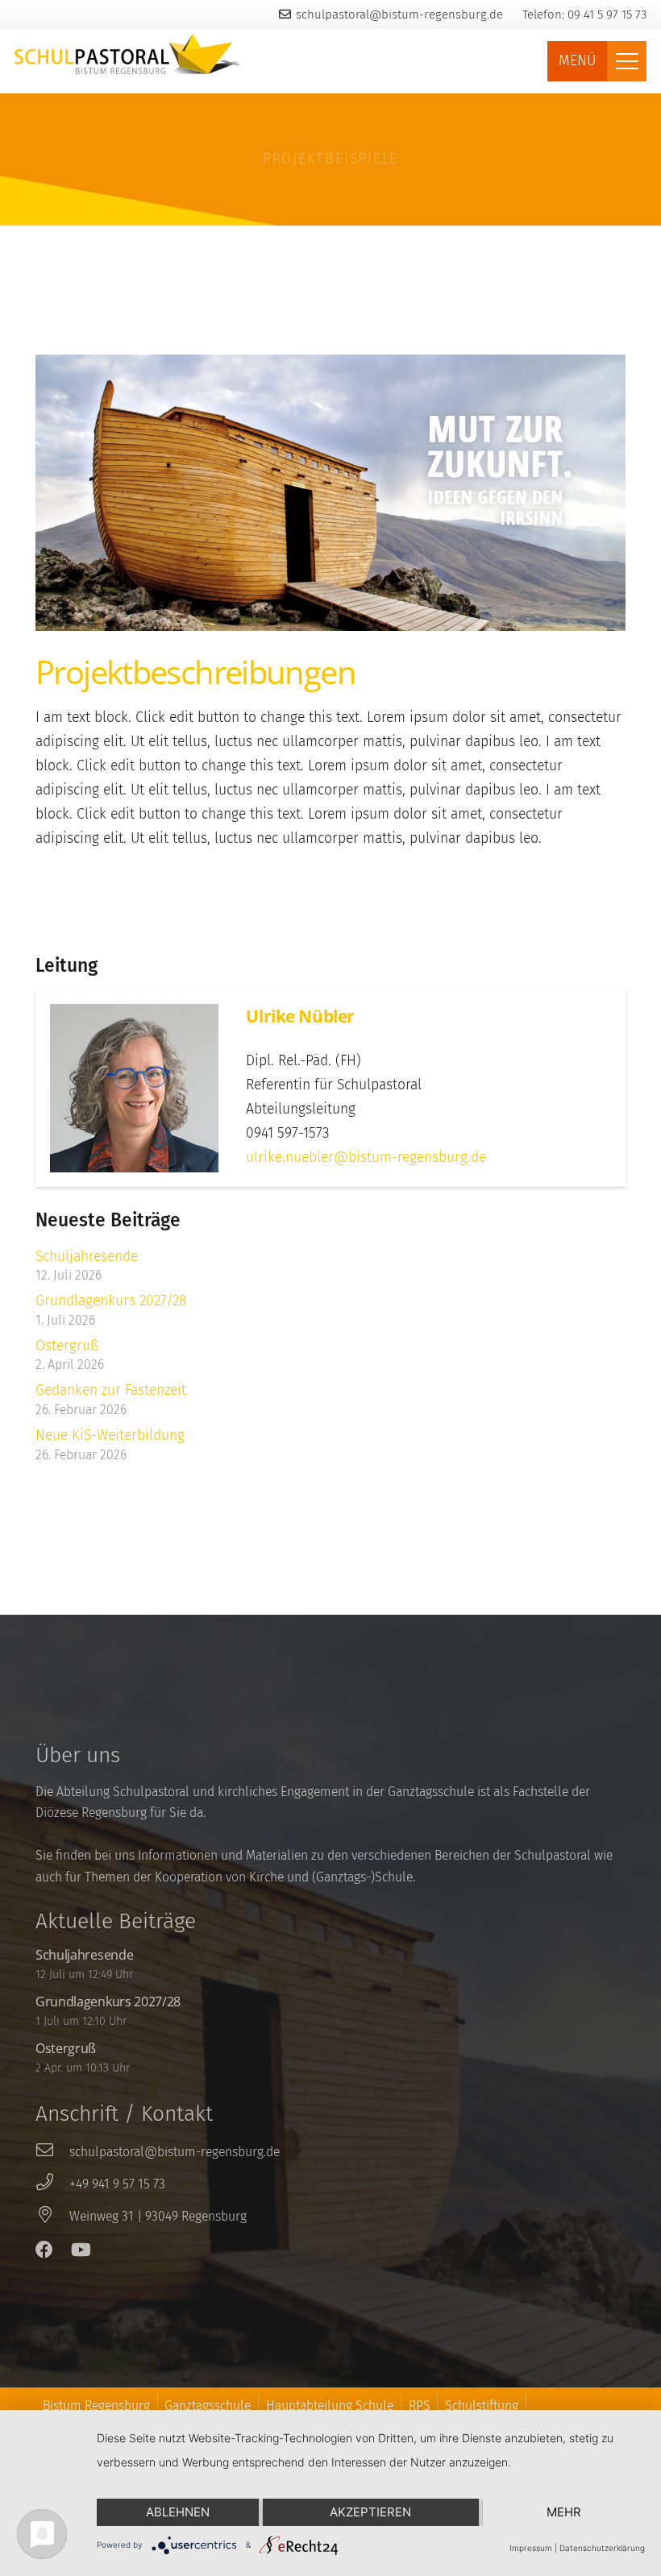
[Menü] (627, 61)
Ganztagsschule (208, 2406)
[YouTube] (81, 2250)
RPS (420, 2406)
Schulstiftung (482, 2406)
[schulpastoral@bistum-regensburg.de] (52, 2152)
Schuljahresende (87, 1257)
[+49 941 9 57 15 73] (52, 2184)
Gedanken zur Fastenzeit (111, 1390)
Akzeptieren (370, 2512)
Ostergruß (67, 1346)
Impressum (531, 2548)
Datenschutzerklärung (602, 2548)
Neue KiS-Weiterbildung (110, 1435)
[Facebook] (44, 2250)
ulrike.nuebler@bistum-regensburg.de (366, 1157)
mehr (564, 2512)
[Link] (128, 54)
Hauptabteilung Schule (330, 2406)
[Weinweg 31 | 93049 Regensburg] (52, 2217)
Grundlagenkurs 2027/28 (111, 1301)
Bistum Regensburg (96, 2406)
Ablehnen (178, 2512)
